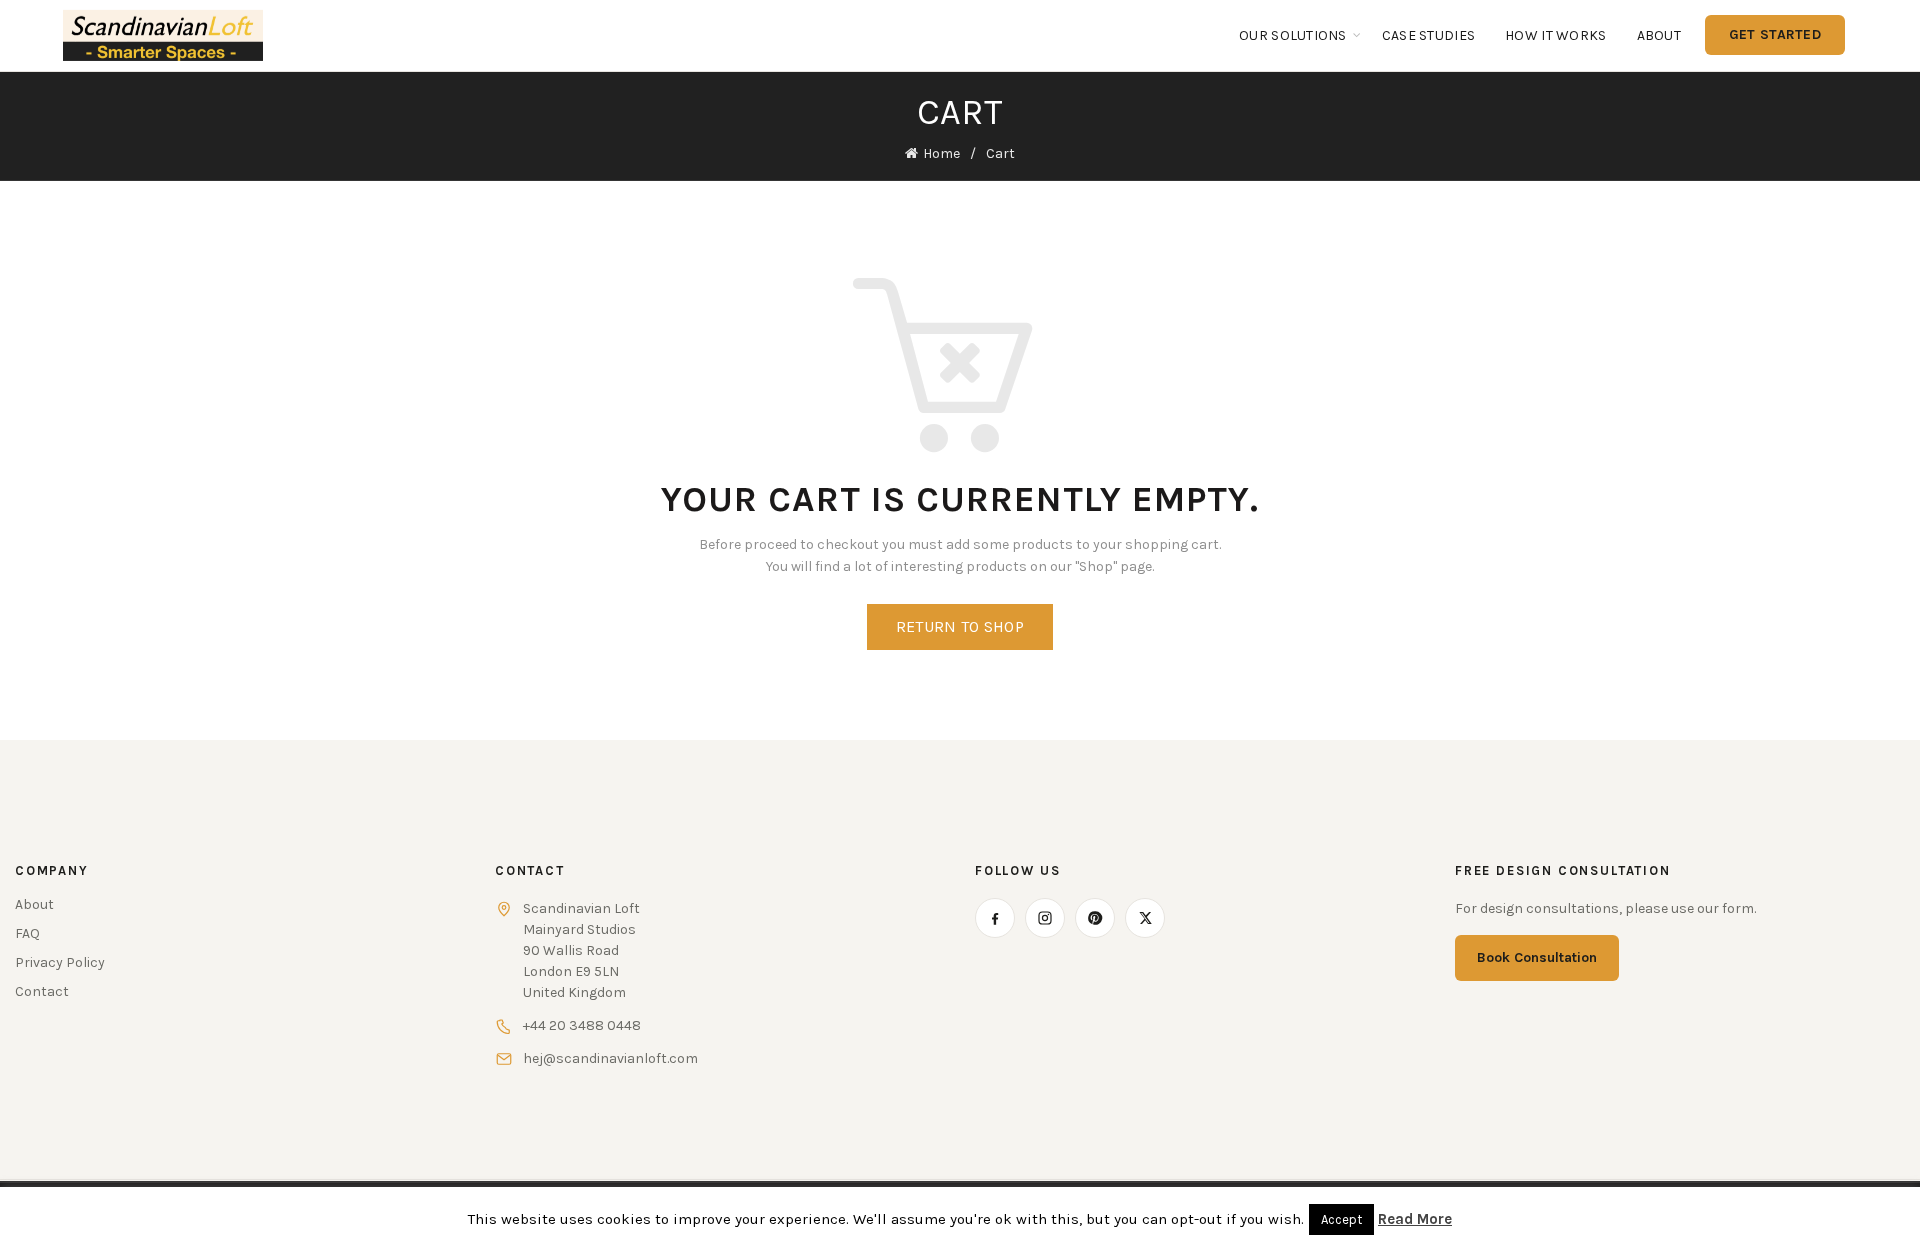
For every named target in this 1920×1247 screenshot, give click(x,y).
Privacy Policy (60, 962)
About (1659, 35)
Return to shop (960, 626)
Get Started (1775, 34)
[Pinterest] (1095, 918)
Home (941, 153)
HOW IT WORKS (1555, 35)
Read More (1415, 1219)
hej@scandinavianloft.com (610, 1058)
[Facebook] (995, 918)
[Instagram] (1045, 918)
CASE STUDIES (1428, 35)
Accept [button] (1341, 1219)
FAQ (27, 933)
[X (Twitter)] (1145, 918)
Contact (42, 991)
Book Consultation (1537, 957)
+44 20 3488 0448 (582, 1025)
